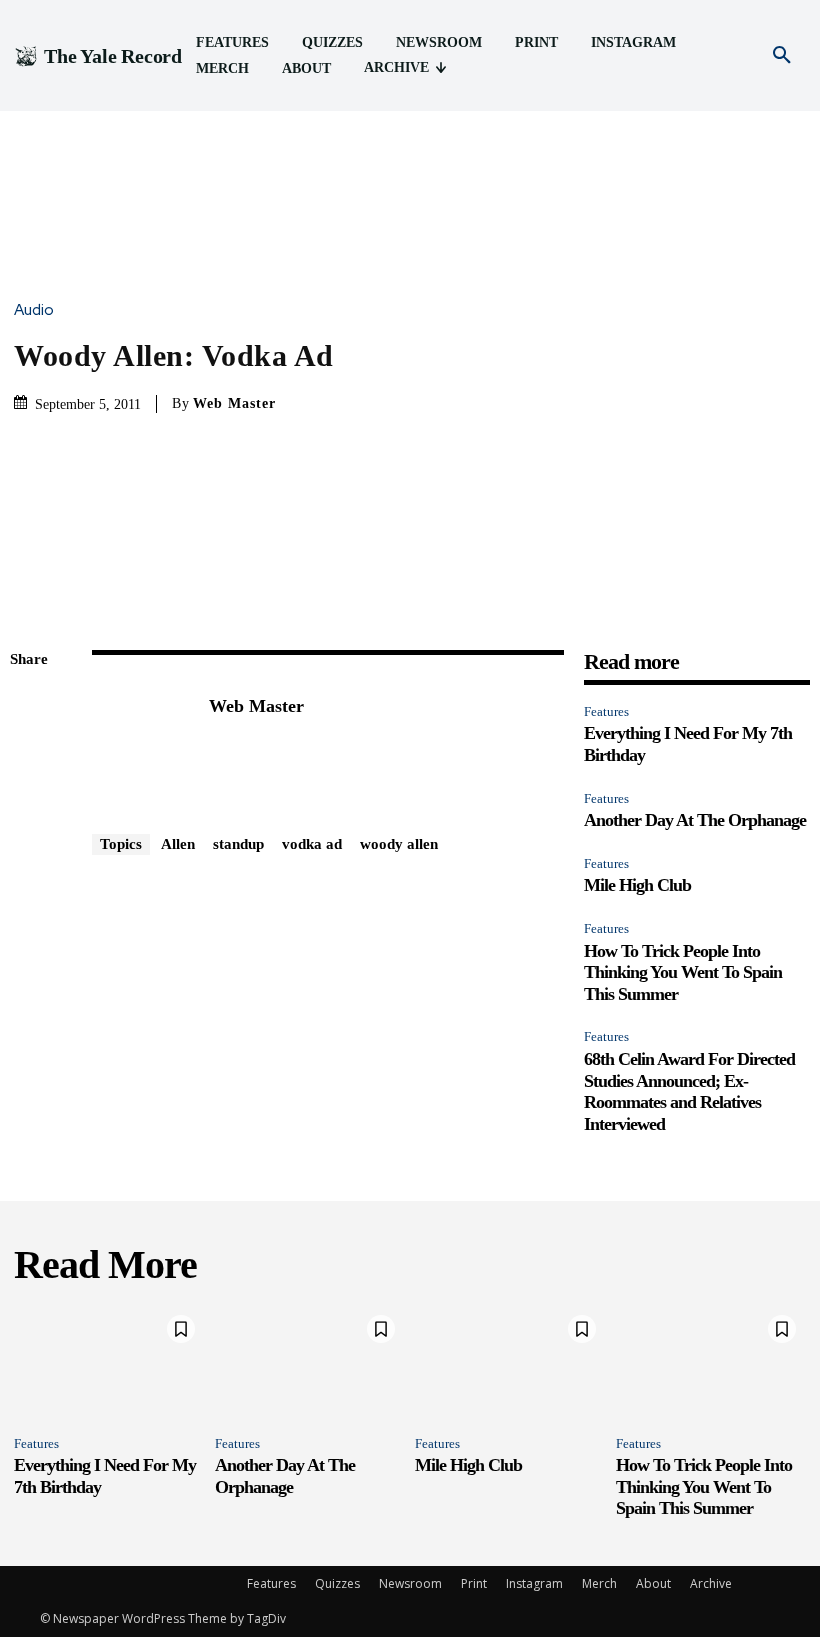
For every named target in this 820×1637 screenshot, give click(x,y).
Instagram (534, 1583)
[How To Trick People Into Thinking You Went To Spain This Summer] (711, 1362)
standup (238, 844)
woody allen (399, 844)
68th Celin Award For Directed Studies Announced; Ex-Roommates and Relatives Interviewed (689, 1091)
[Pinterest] (30, 802)
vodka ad (312, 844)
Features (606, 711)
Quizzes (337, 1583)
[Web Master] (140, 737)
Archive (711, 1583)
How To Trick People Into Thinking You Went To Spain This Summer (683, 972)
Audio (34, 310)
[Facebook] (30, 708)
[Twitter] (30, 755)
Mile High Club (637, 885)
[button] (782, 56)
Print (474, 1583)
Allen (178, 844)
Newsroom (410, 1583)
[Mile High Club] (510, 1362)
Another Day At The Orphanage (695, 820)
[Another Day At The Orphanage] (310, 1362)
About (653, 1583)
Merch (599, 1583)
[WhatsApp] (30, 849)
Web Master (234, 403)
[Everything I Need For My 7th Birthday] (109, 1362)
